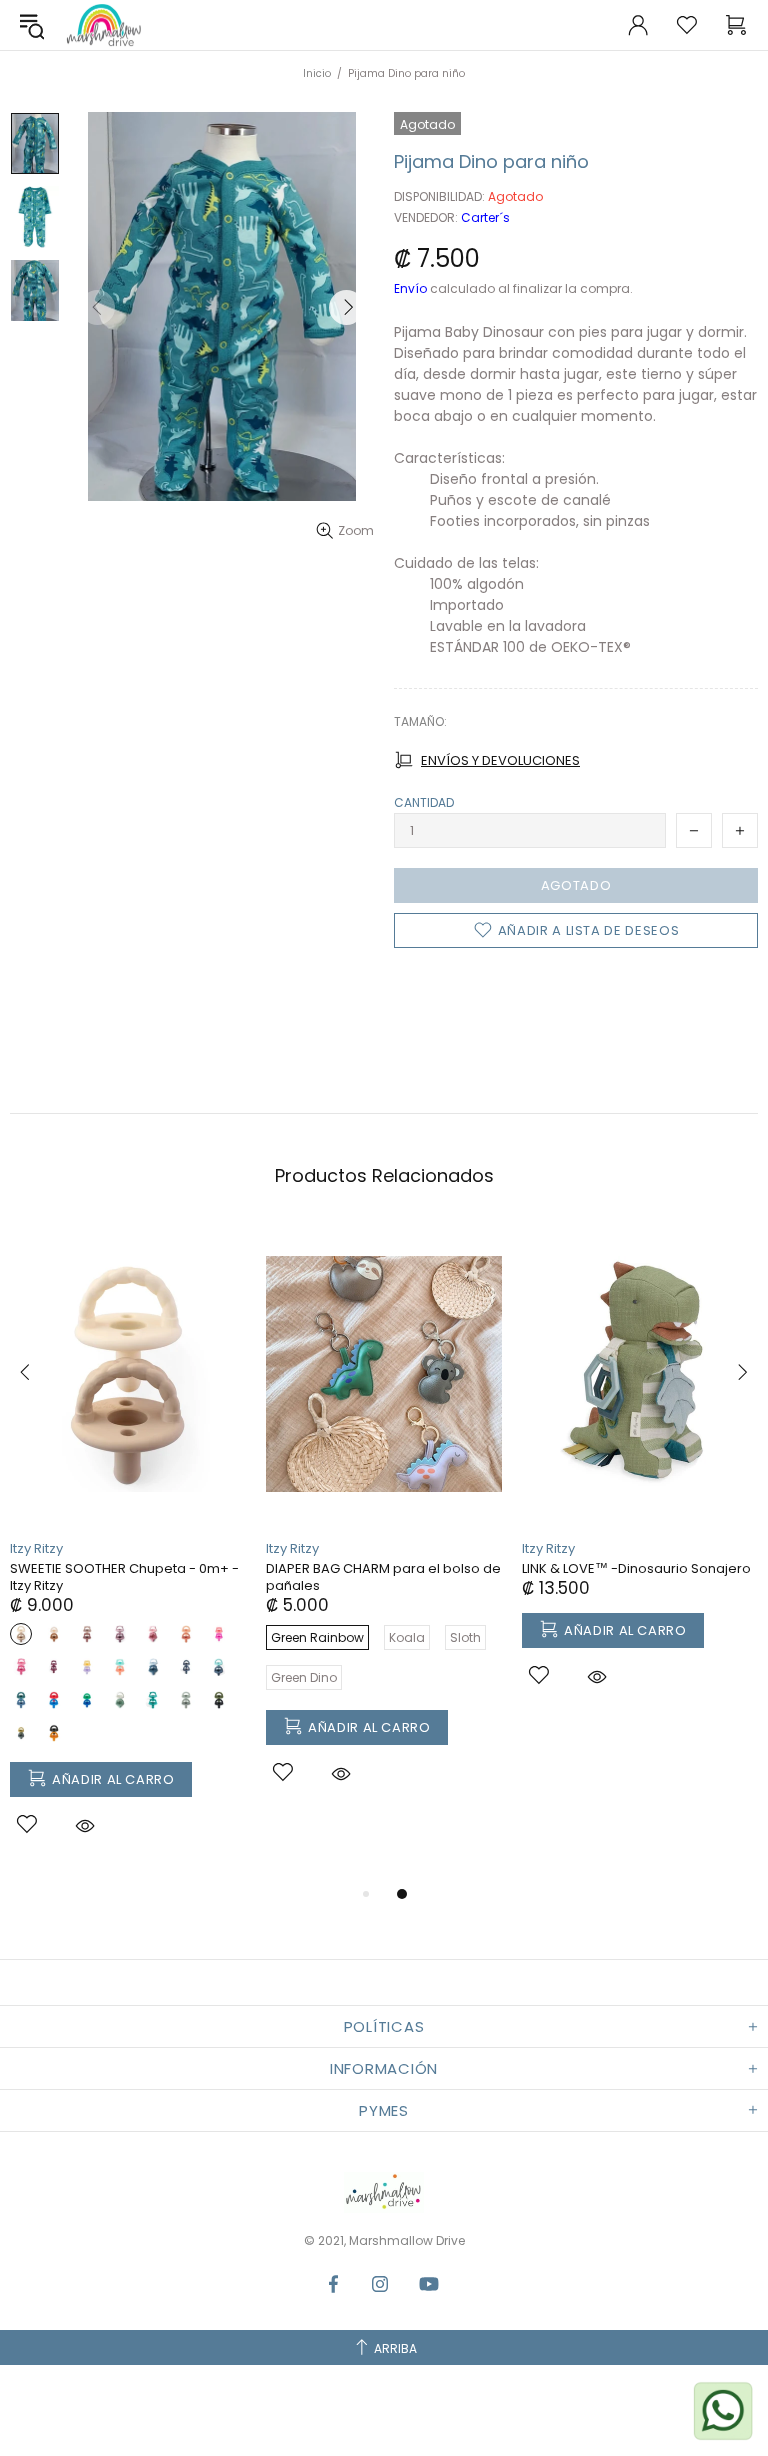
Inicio (317, 73)
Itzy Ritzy (36, 1548)
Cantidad (424, 803)
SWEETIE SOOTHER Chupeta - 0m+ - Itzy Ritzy (124, 1577)
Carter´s (485, 218)
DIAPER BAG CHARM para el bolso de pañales (383, 1577)
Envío (410, 289)
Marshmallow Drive (104, 25)
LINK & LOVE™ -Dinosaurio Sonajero (636, 1568)
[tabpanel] (128, 1552)
